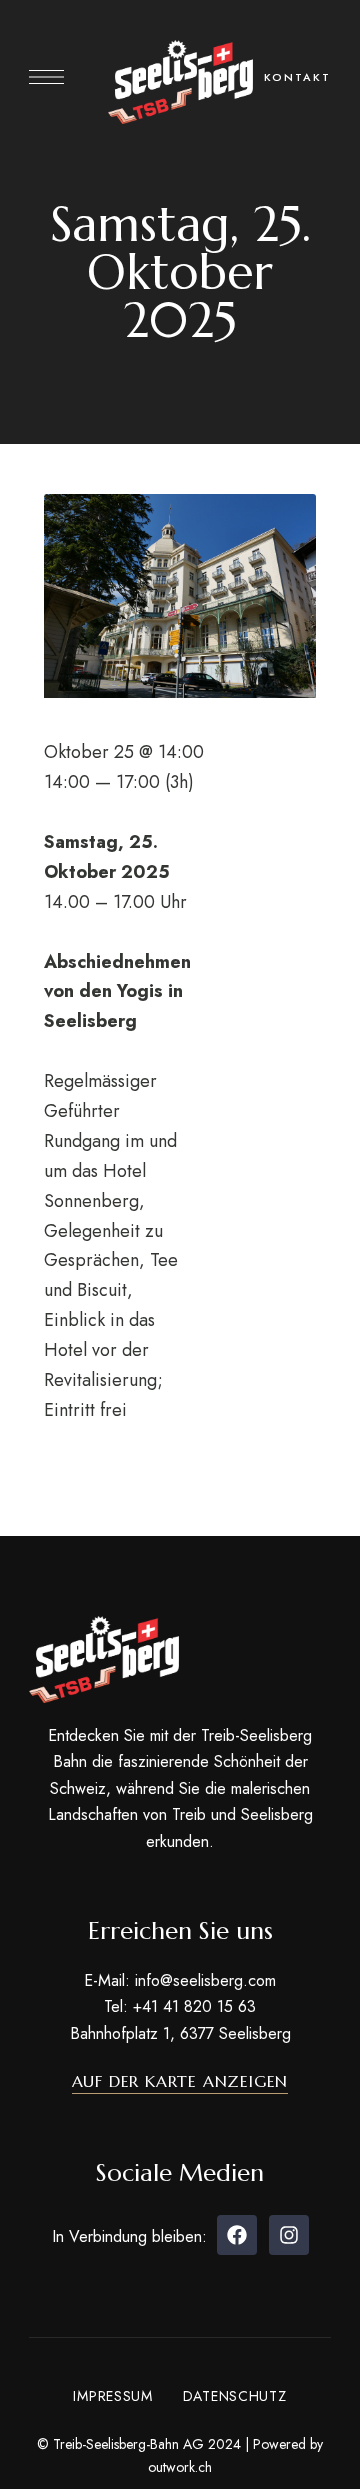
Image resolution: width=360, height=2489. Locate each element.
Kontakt (297, 77)
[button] (180, 2081)
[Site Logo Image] (180, 82)
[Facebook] (237, 2235)
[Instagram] (289, 2235)
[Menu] (46, 77)
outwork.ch (180, 2467)
